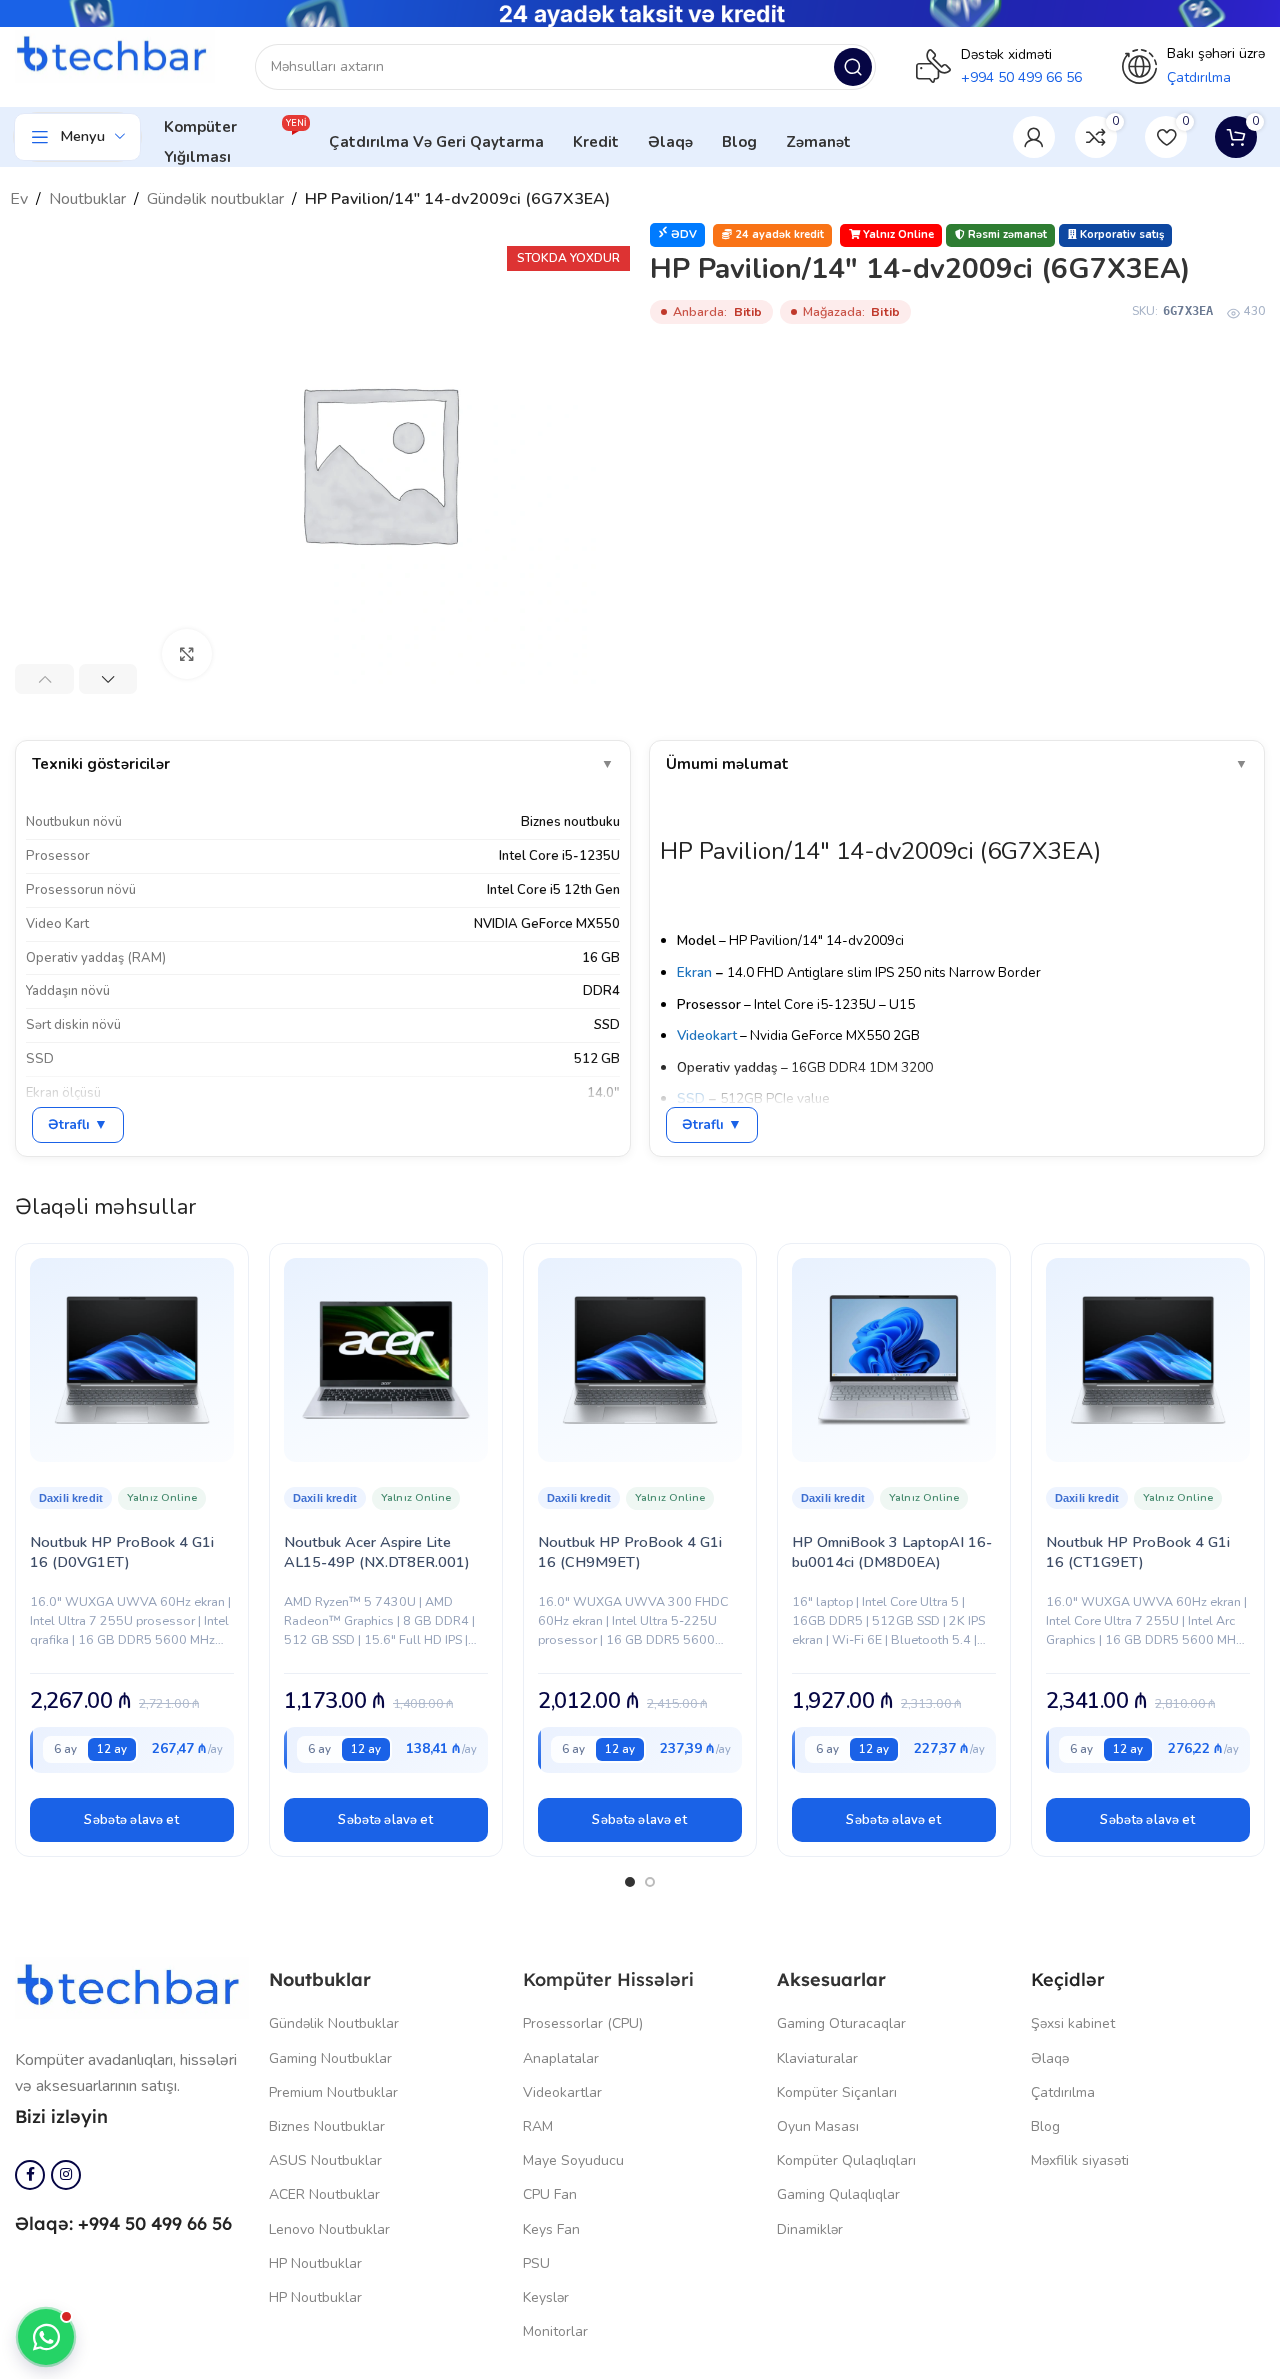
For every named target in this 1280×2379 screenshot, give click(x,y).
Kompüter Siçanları (837, 2092)
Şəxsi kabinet (1073, 2023)
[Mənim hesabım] (1034, 137)
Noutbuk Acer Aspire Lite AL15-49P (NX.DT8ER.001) (377, 1552)
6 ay (65, 1749)
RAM (538, 2126)
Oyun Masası (818, 2126)
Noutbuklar (87, 199)
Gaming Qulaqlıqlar (838, 2194)
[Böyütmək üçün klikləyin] (187, 654)
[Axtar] (853, 67)
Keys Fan (551, 2229)
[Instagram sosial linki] (66, 2175)
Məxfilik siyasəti (1080, 2160)
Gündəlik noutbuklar (215, 199)
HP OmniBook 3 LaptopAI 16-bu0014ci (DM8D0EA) (892, 1552)
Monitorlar (555, 2331)
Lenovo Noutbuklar (329, 2229)
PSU (536, 2263)
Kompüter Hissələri (608, 1979)
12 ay (112, 1749)
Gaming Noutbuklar (330, 2058)
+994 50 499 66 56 (1021, 77)
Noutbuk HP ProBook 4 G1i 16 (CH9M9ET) (630, 1552)
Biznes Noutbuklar (327, 2126)
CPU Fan (550, 2194)
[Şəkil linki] (132, 1987)
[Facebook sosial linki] (30, 2175)
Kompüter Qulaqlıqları (846, 2160)
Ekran (694, 972)
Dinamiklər (810, 2229)
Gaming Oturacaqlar (841, 2023)
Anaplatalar (561, 2058)
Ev (19, 199)
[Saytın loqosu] (115, 56)
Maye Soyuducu (573, 2160)
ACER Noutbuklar (324, 2194)
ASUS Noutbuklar (325, 2160)
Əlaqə (1050, 2058)
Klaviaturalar (817, 2058)
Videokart (707, 1035)
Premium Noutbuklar (333, 2092)
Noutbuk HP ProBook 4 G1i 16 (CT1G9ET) (1138, 1552)
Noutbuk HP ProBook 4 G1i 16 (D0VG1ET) (122, 1552)
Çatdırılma (1063, 2092)
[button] (132, 1820)
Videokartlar (562, 2092)
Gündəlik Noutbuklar (334, 2023)
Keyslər (546, 2297)
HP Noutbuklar (315, 2263)
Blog (1045, 2126)
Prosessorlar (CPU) (583, 2023)
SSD (691, 1098)
